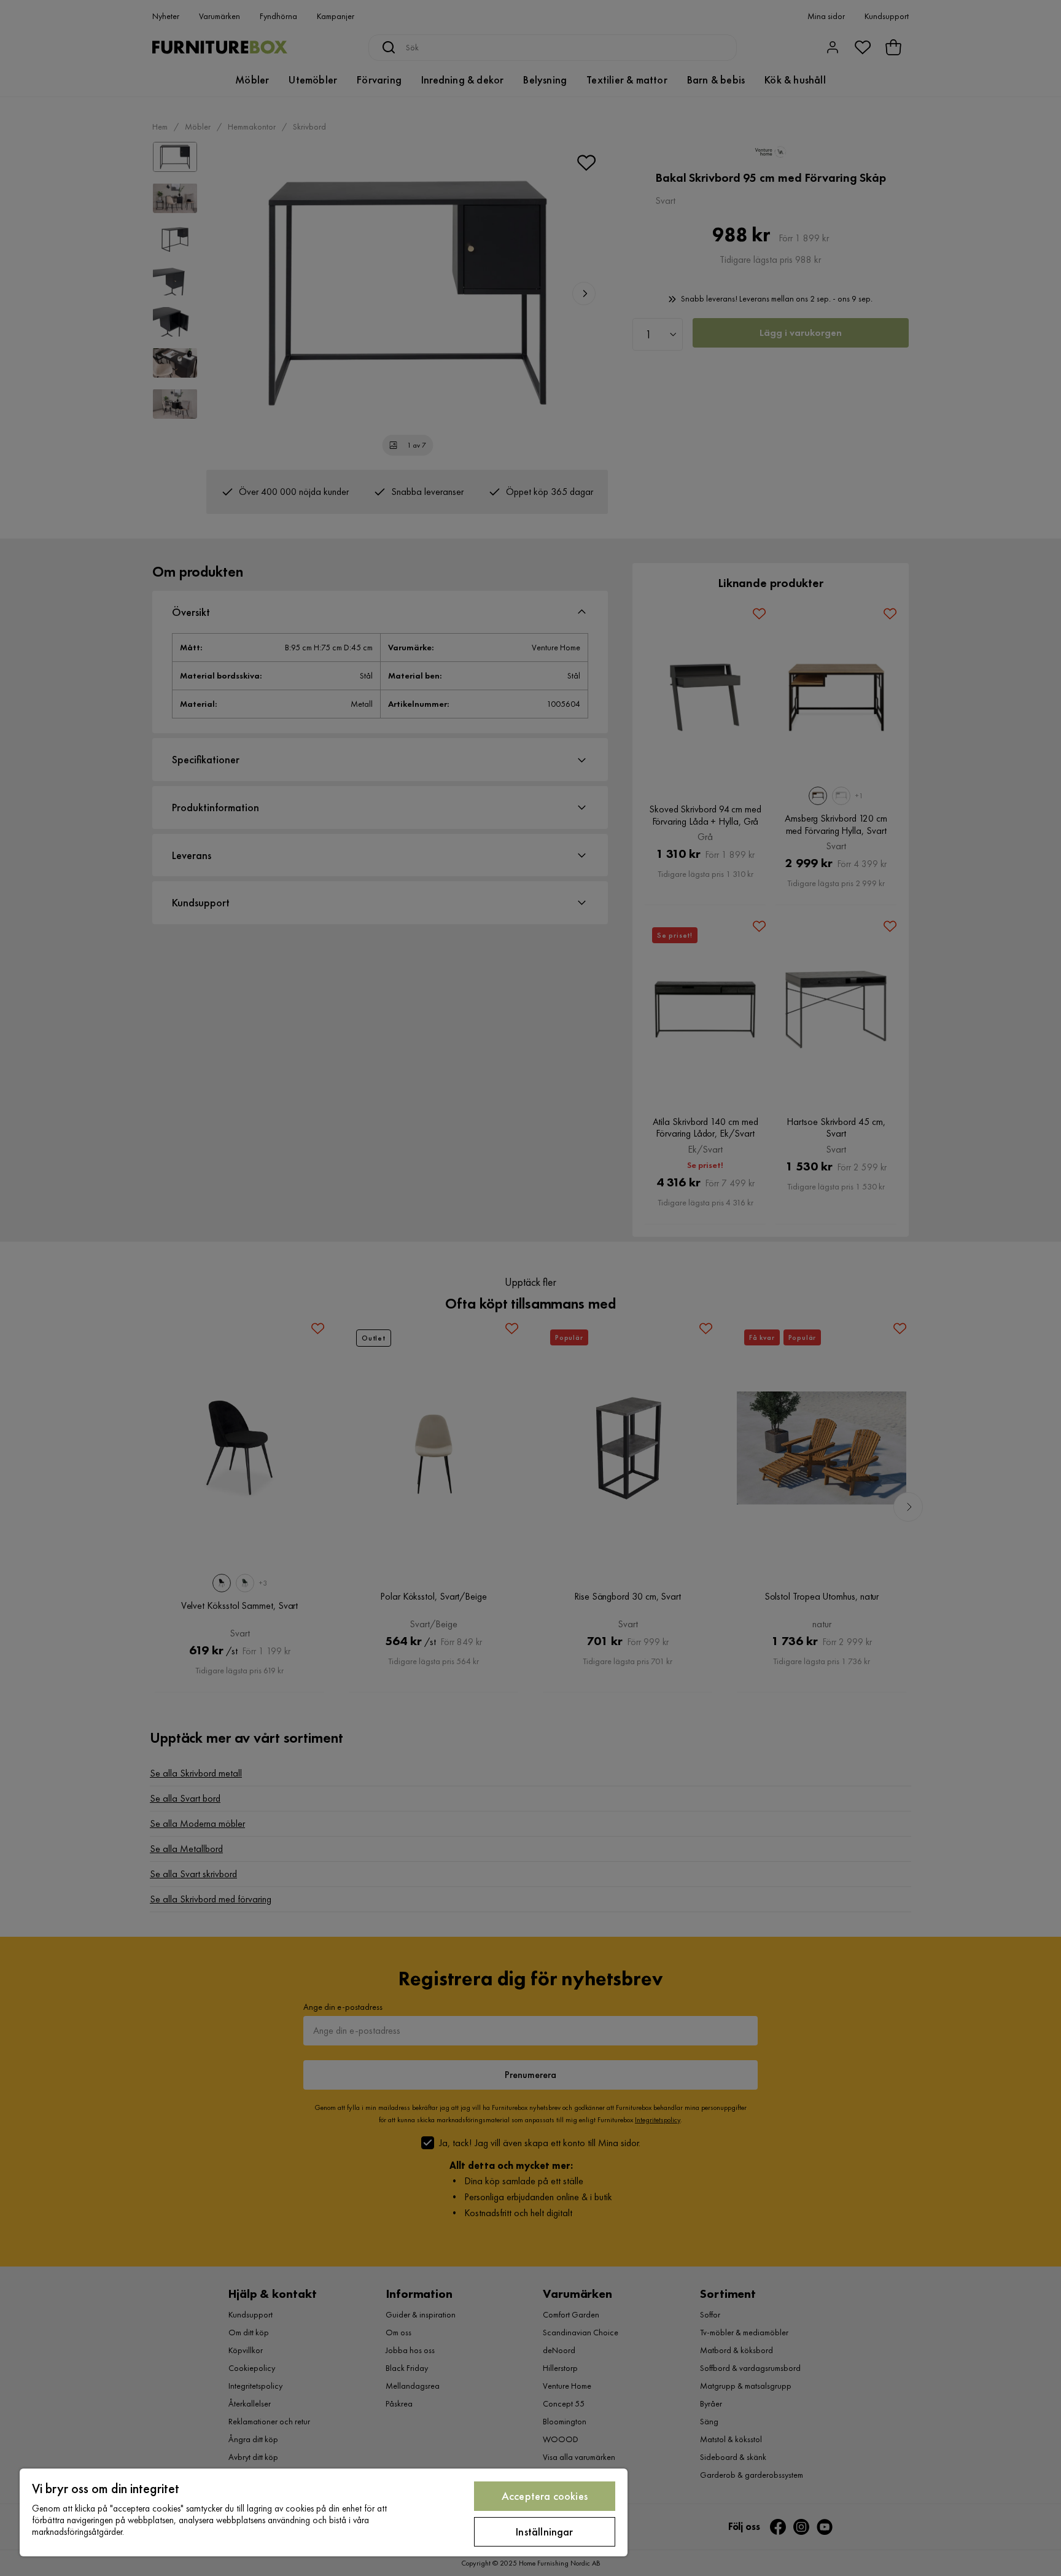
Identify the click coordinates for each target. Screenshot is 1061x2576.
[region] (324, 2512)
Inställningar (544, 2531)
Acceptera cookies (545, 2496)
